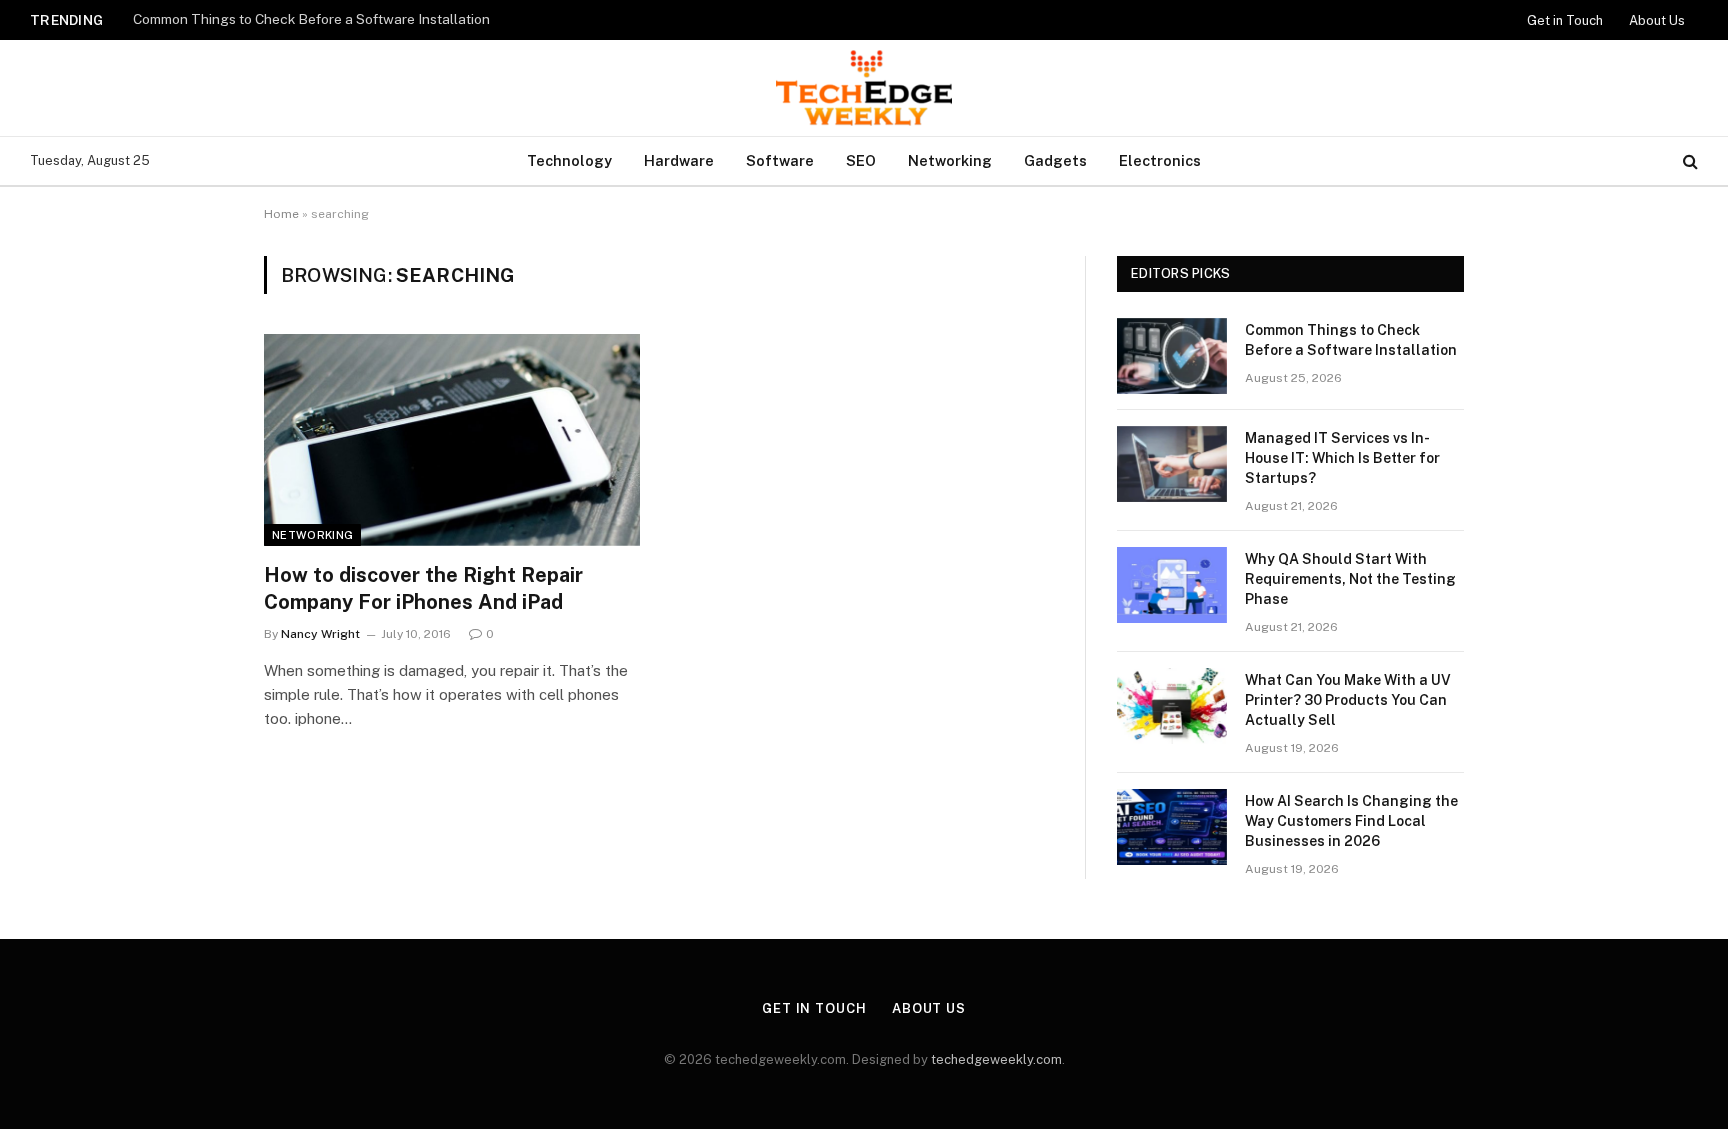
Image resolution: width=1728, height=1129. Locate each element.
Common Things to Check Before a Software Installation (311, 19)
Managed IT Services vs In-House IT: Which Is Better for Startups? (1342, 458)
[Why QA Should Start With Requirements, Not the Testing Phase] (1172, 585)
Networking (950, 160)
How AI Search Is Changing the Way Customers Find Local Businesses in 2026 (1351, 821)
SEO (861, 160)
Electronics (1160, 160)
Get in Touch (1565, 20)
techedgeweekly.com (996, 1059)
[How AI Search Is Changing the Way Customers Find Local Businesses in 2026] (1172, 827)
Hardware (679, 160)
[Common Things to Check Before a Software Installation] (1172, 356)
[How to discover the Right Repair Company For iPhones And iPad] (452, 440)
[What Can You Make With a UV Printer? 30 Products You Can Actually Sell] (1172, 706)
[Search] (1688, 161)
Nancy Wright (320, 634)
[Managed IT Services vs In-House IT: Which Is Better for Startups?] (1172, 464)
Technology (569, 160)
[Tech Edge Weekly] (864, 88)
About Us (1657, 20)
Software (780, 160)
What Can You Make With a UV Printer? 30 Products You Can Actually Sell (1348, 700)
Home (281, 214)
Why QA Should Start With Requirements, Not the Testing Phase (1350, 579)
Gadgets (1055, 160)
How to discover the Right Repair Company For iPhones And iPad (423, 588)
